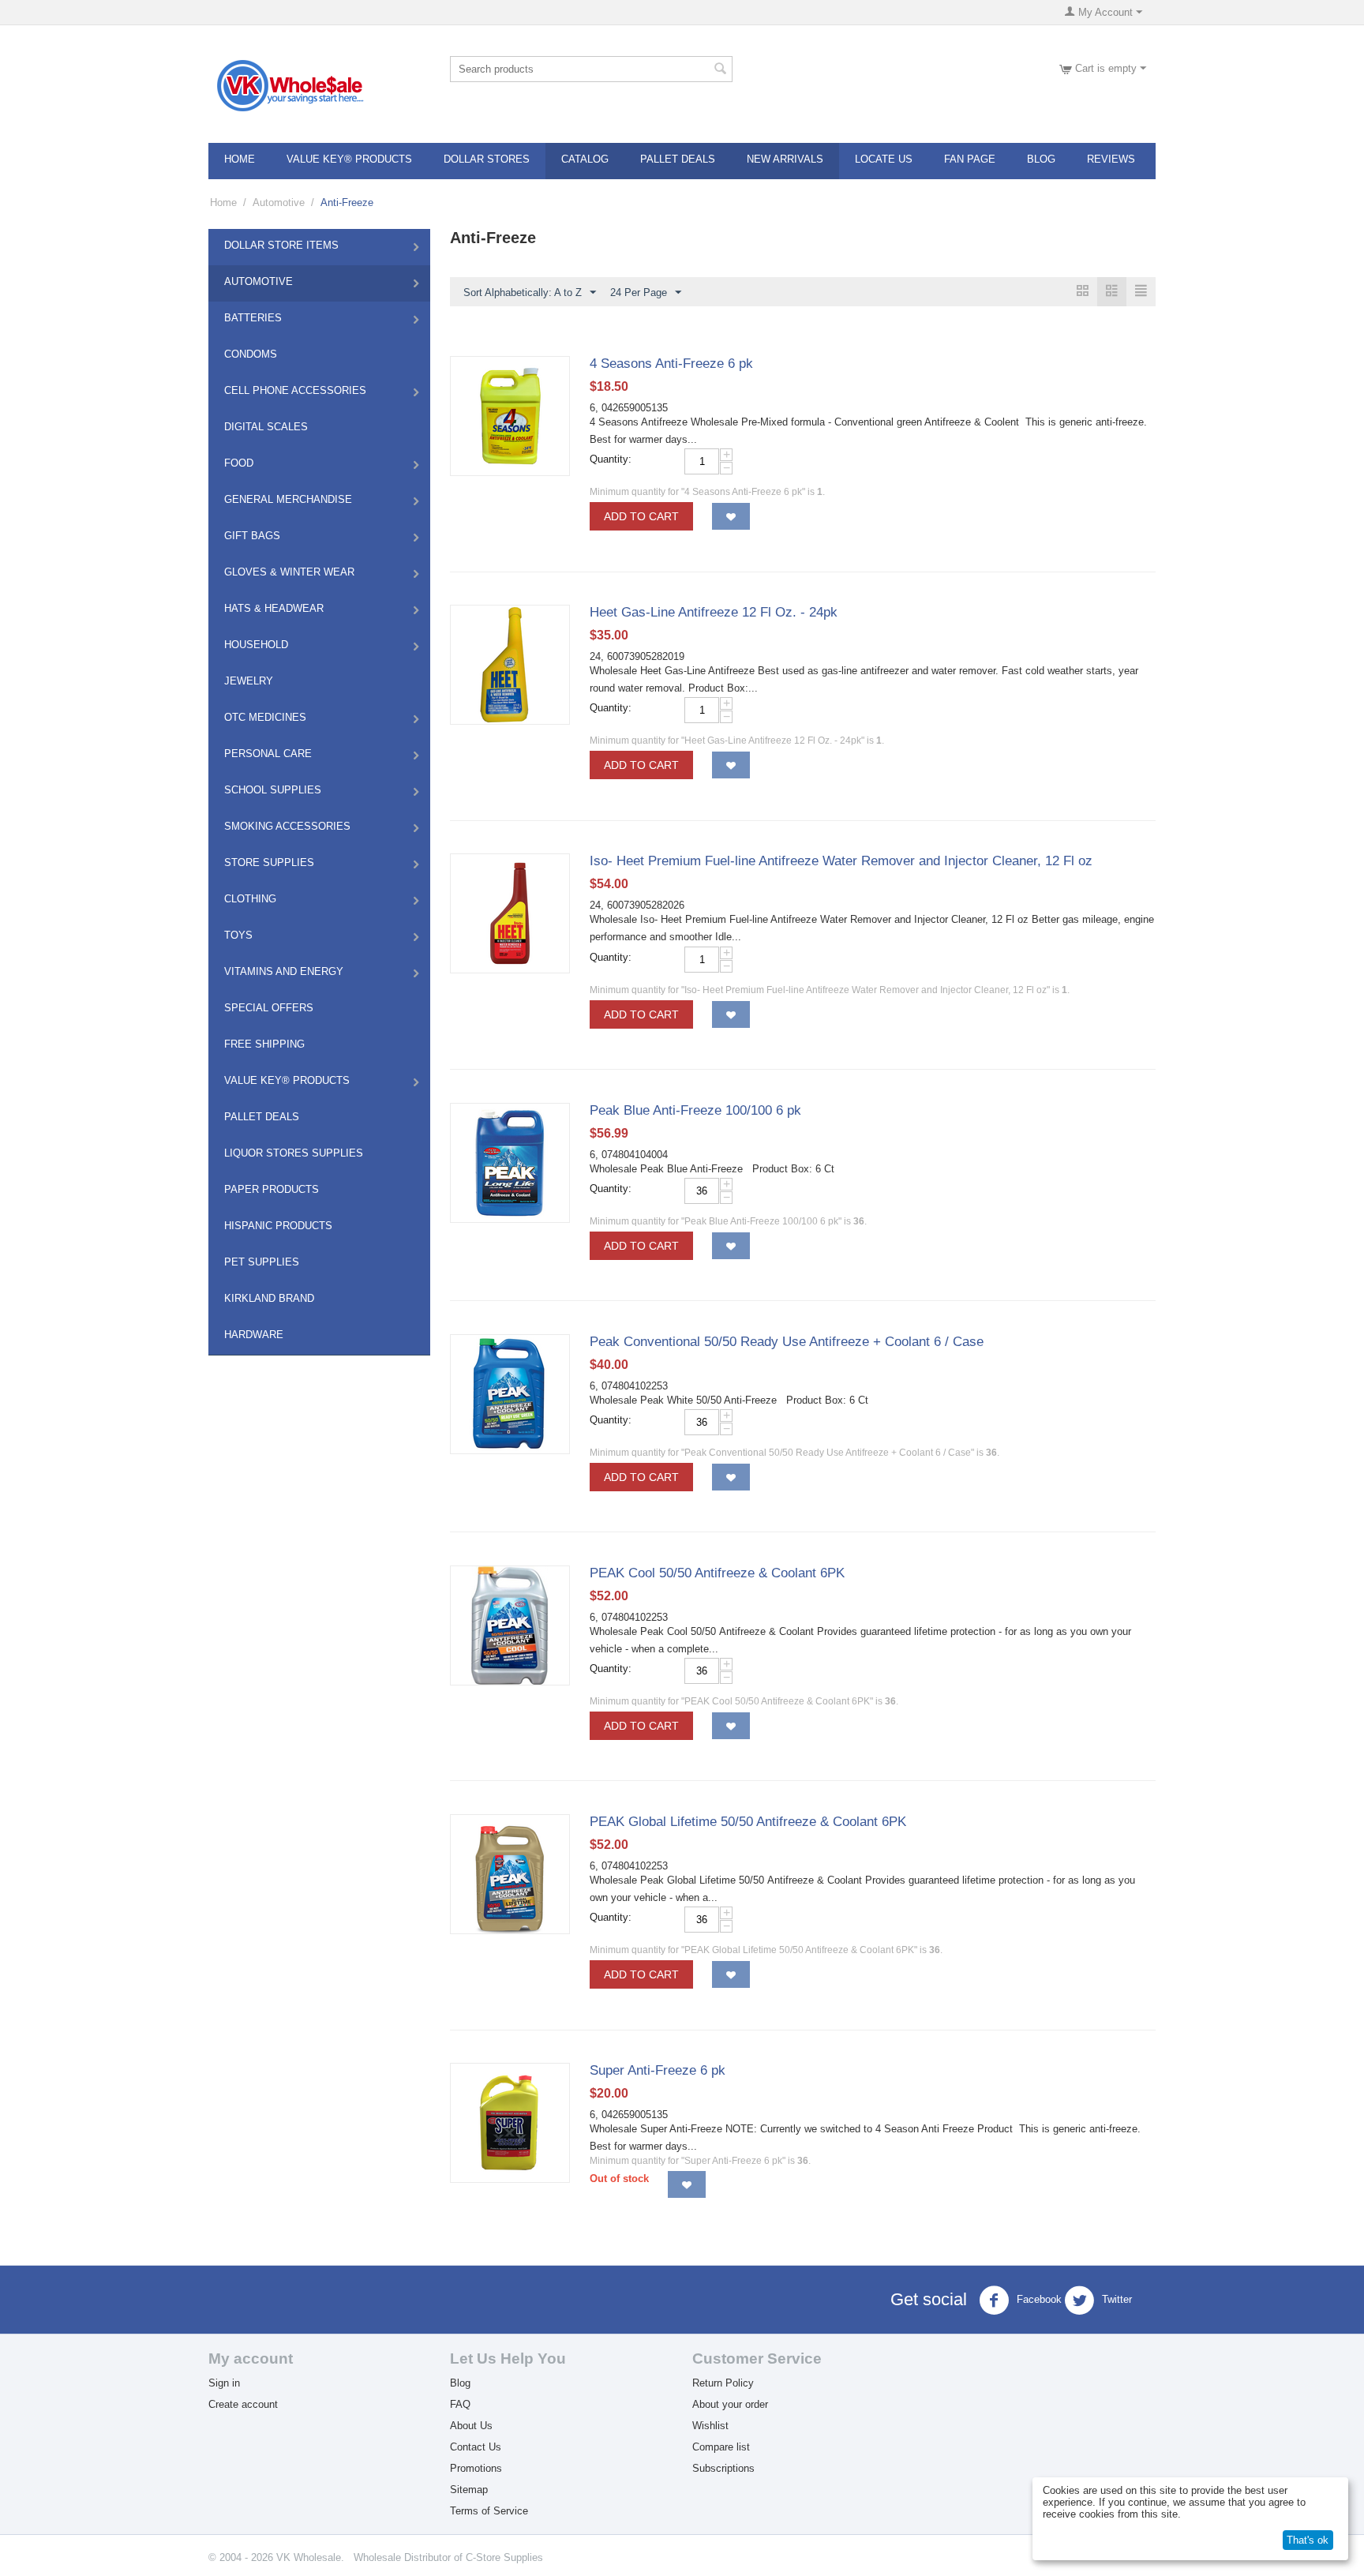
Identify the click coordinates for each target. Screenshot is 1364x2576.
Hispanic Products (278, 1226)
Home (240, 159)
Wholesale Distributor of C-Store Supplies (448, 2557)
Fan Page (970, 159)
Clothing (250, 899)
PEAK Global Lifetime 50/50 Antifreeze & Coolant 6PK (748, 1822)
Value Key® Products (349, 159)
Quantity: (611, 459)
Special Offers (269, 1008)
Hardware (254, 1335)
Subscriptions (723, 2468)
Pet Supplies (262, 1262)
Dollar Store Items (281, 245)
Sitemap (469, 2490)
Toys (238, 935)
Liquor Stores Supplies (294, 1153)
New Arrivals (785, 159)
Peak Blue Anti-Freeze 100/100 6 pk (695, 1110)
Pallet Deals (678, 159)
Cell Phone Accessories (295, 390)
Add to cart (641, 516)
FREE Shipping (264, 1044)
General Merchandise (288, 499)
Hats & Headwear (274, 608)
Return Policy (723, 2383)
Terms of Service (489, 2511)
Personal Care (268, 754)
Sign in (224, 2383)
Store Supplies (269, 862)
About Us (471, 2426)
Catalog (585, 159)
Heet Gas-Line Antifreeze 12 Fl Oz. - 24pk (714, 612)
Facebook (1038, 2300)
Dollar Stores (487, 159)
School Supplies (273, 790)
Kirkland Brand (269, 1298)
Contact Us (476, 2447)
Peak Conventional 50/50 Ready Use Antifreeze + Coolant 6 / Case (787, 1342)
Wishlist (710, 2426)
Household (256, 645)
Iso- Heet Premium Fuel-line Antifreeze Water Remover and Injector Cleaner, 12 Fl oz (841, 861)
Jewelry (249, 681)
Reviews (1111, 159)
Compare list (721, 2447)
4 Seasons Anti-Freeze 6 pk (671, 364)
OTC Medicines (265, 717)
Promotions (476, 2468)
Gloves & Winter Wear (289, 572)
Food (239, 463)
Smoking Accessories (287, 826)
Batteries (253, 318)
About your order (730, 2404)
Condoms (251, 354)
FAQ (460, 2404)
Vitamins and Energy (284, 971)
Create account (243, 2404)
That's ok (1308, 2540)
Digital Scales (266, 427)
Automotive (279, 202)
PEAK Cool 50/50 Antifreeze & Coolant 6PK (717, 1573)
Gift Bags (252, 536)
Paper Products (272, 1189)
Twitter (1115, 2300)
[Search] (721, 70)
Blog (1041, 159)
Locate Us (884, 159)
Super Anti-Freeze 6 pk (658, 2070)
